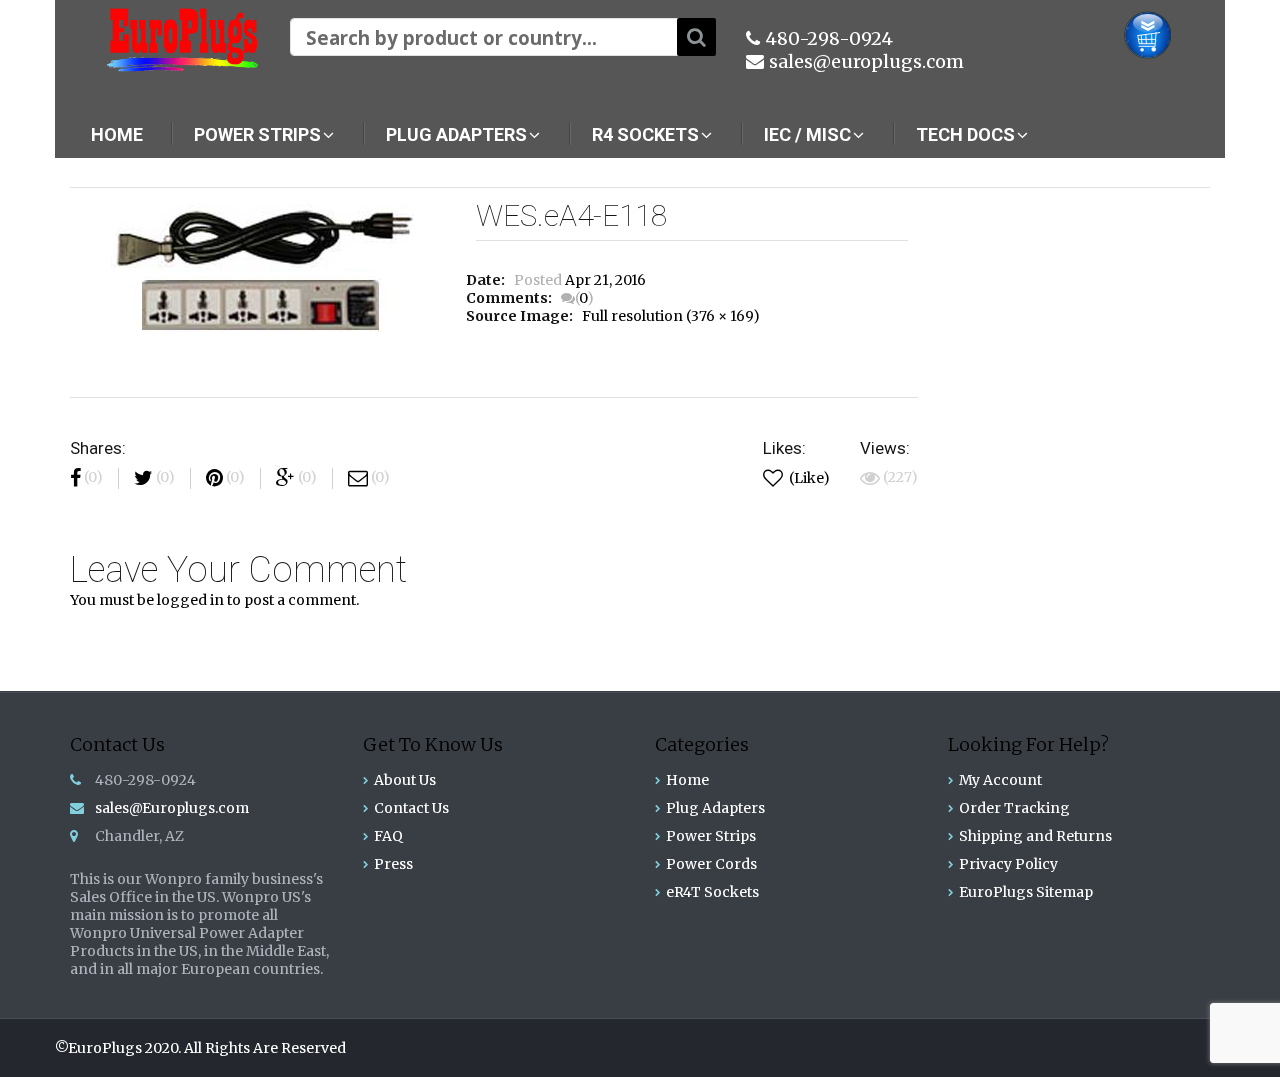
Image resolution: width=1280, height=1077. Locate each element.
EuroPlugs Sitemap (1026, 892)
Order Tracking (1014, 808)
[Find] (696, 37)
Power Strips (711, 836)
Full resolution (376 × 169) (671, 316)
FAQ (388, 836)
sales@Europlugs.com (172, 808)
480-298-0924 (829, 38)
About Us (405, 780)
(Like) (808, 478)
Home (687, 780)
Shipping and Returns (1035, 836)
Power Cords (711, 864)
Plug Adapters (715, 808)
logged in (190, 600)
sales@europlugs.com (866, 61)
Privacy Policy (1008, 864)
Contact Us (411, 808)
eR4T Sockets (712, 892)
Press (393, 864)
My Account (1000, 780)
